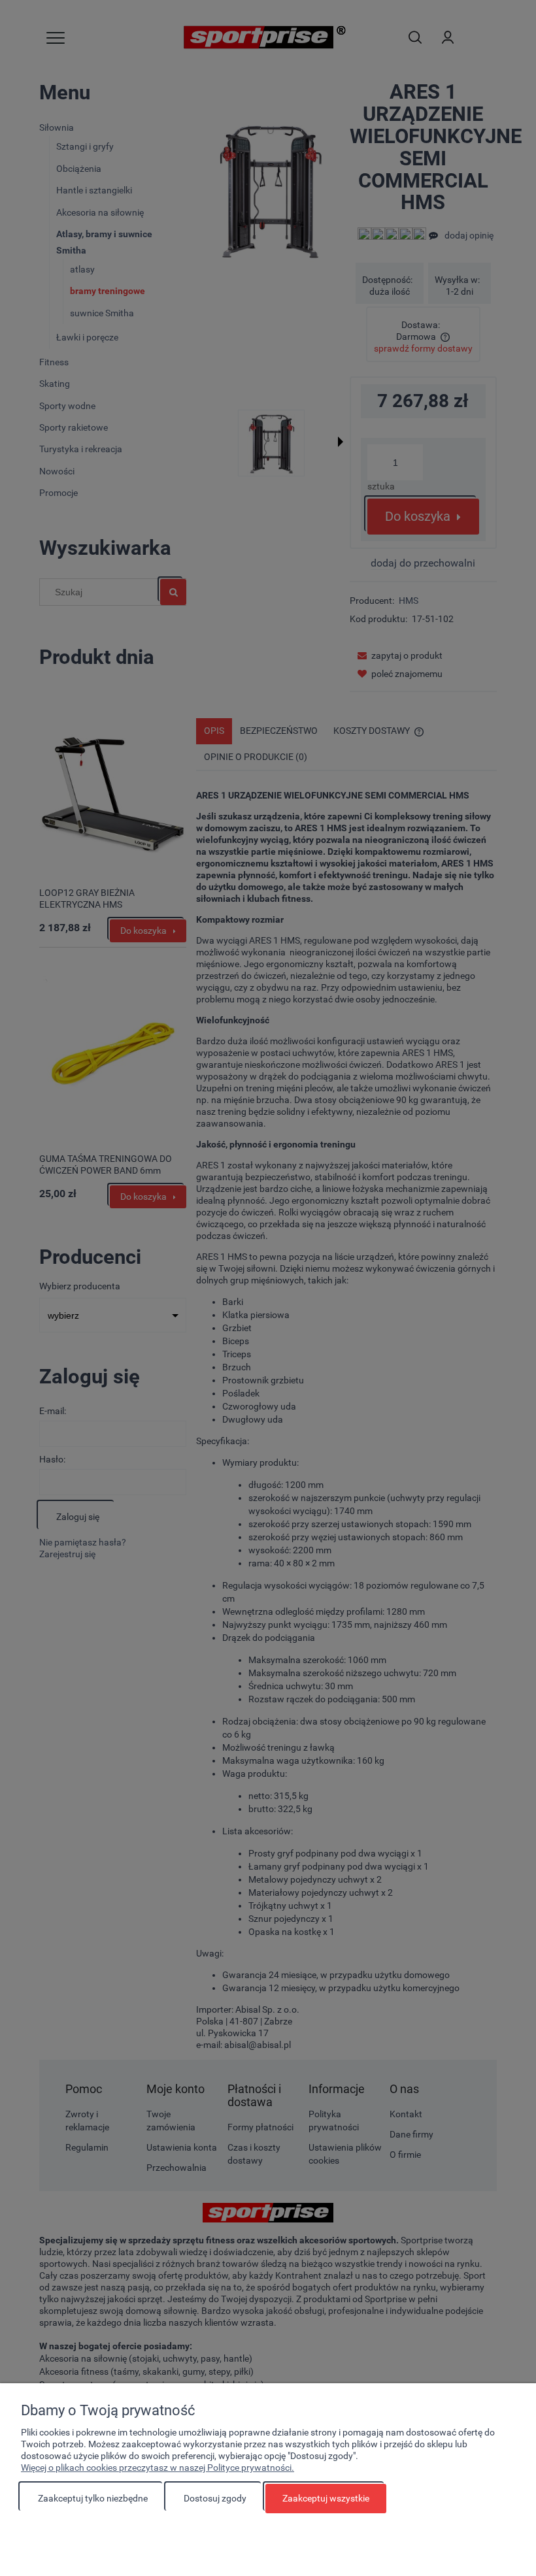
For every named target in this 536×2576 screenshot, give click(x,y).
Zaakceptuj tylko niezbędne (93, 2498)
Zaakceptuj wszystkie (326, 2498)
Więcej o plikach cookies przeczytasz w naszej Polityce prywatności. (158, 2468)
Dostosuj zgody (215, 2498)
